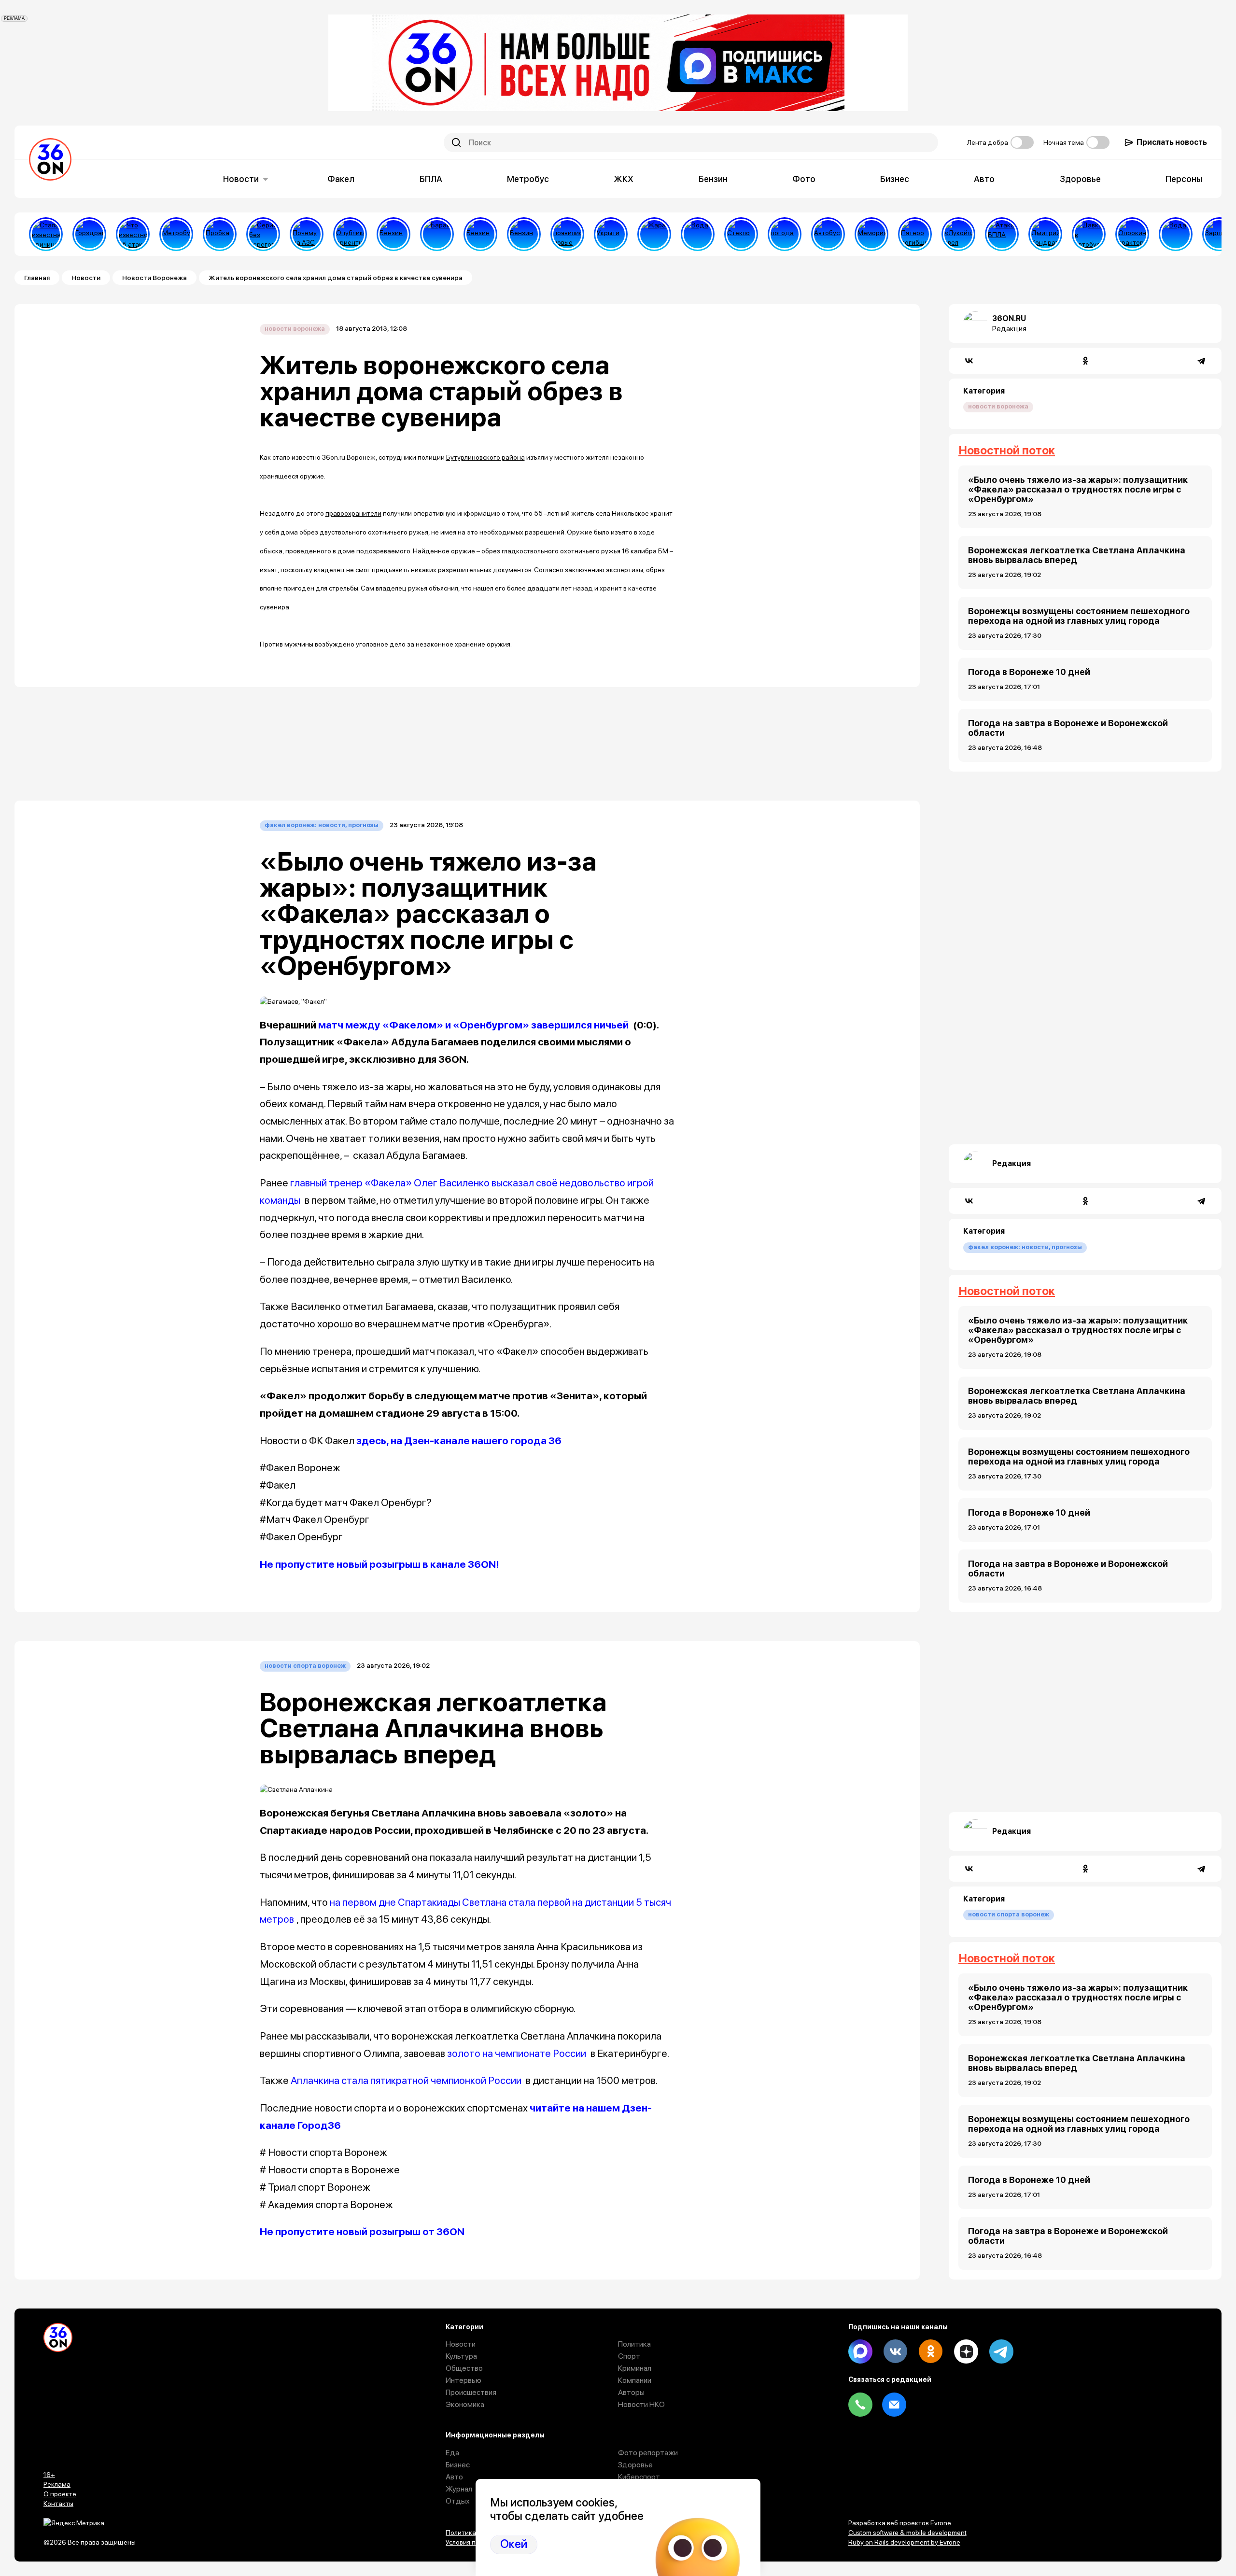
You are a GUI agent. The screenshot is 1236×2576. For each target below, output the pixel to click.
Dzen (966, 2351)
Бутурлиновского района (485, 457)
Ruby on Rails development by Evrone (904, 2542)
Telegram (1001, 2351)
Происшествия (471, 2392)
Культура (461, 2356)
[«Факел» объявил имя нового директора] (1045, 234)
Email (894, 2405)
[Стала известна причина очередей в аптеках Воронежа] (46, 234)
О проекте (60, 2494)
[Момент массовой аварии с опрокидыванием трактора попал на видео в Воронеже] (1132, 234)
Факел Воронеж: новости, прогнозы (322, 825)
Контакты (58, 2504)
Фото (804, 179)
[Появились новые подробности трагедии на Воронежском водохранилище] (567, 234)
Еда (452, 2453)
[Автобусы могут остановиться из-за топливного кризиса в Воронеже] (828, 234)
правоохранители (353, 513)
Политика (634, 2344)
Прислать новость (1172, 142)
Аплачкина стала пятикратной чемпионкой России (406, 2080)
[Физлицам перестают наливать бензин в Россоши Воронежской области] (524, 234)
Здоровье (1080, 179)
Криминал (635, 2368)
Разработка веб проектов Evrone (900, 2523)
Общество (464, 2368)
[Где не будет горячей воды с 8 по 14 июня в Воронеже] (1176, 234)
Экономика (465, 2404)
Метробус (528, 179)
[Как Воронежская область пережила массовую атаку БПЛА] (741, 234)
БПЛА (431, 179)
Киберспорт (639, 2477)
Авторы (631, 2392)
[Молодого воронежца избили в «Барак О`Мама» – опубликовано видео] (437, 234)
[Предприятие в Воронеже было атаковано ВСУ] (1002, 234)
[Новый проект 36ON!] (263, 234)
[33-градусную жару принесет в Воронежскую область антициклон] (785, 234)
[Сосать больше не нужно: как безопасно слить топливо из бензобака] (393, 234)
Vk (896, 2351)
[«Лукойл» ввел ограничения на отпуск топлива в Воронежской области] (958, 234)
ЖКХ (624, 179)
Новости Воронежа (154, 278)
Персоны (1184, 179)
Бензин (713, 179)
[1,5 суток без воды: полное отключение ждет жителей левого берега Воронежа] (698, 234)
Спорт (629, 2356)
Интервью (463, 2380)
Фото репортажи (648, 2453)
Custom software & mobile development (907, 2533)
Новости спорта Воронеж (305, 1666)
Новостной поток (1007, 450)
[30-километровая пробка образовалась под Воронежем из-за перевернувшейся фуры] (220, 234)
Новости (241, 179)
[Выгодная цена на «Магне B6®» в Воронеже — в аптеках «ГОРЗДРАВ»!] (89, 234)
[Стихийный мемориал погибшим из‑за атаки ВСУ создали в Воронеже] (871, 234)
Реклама (57, 2484)
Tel (860, 2405)
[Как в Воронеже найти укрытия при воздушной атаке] (611, 234)
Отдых (458, 2501)
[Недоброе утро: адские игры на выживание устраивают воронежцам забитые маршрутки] (1089, 234)
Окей (514, 2544)
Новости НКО (641, 2404)
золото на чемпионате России (517, 2053)
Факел (341, 179)
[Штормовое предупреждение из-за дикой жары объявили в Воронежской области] (654, 234)
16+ (49, 2475)
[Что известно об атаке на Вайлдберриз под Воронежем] (133, 234)
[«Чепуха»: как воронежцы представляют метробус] (176, 234)
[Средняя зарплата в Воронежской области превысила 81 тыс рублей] (1219, 234)
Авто (984, 179)
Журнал (459, 2489)
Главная (37, 278)
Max (860, 2351)
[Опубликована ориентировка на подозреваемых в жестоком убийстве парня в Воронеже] (350, 234)
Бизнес (895, 179)
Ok (931, 2351)
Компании (635, 2380)
